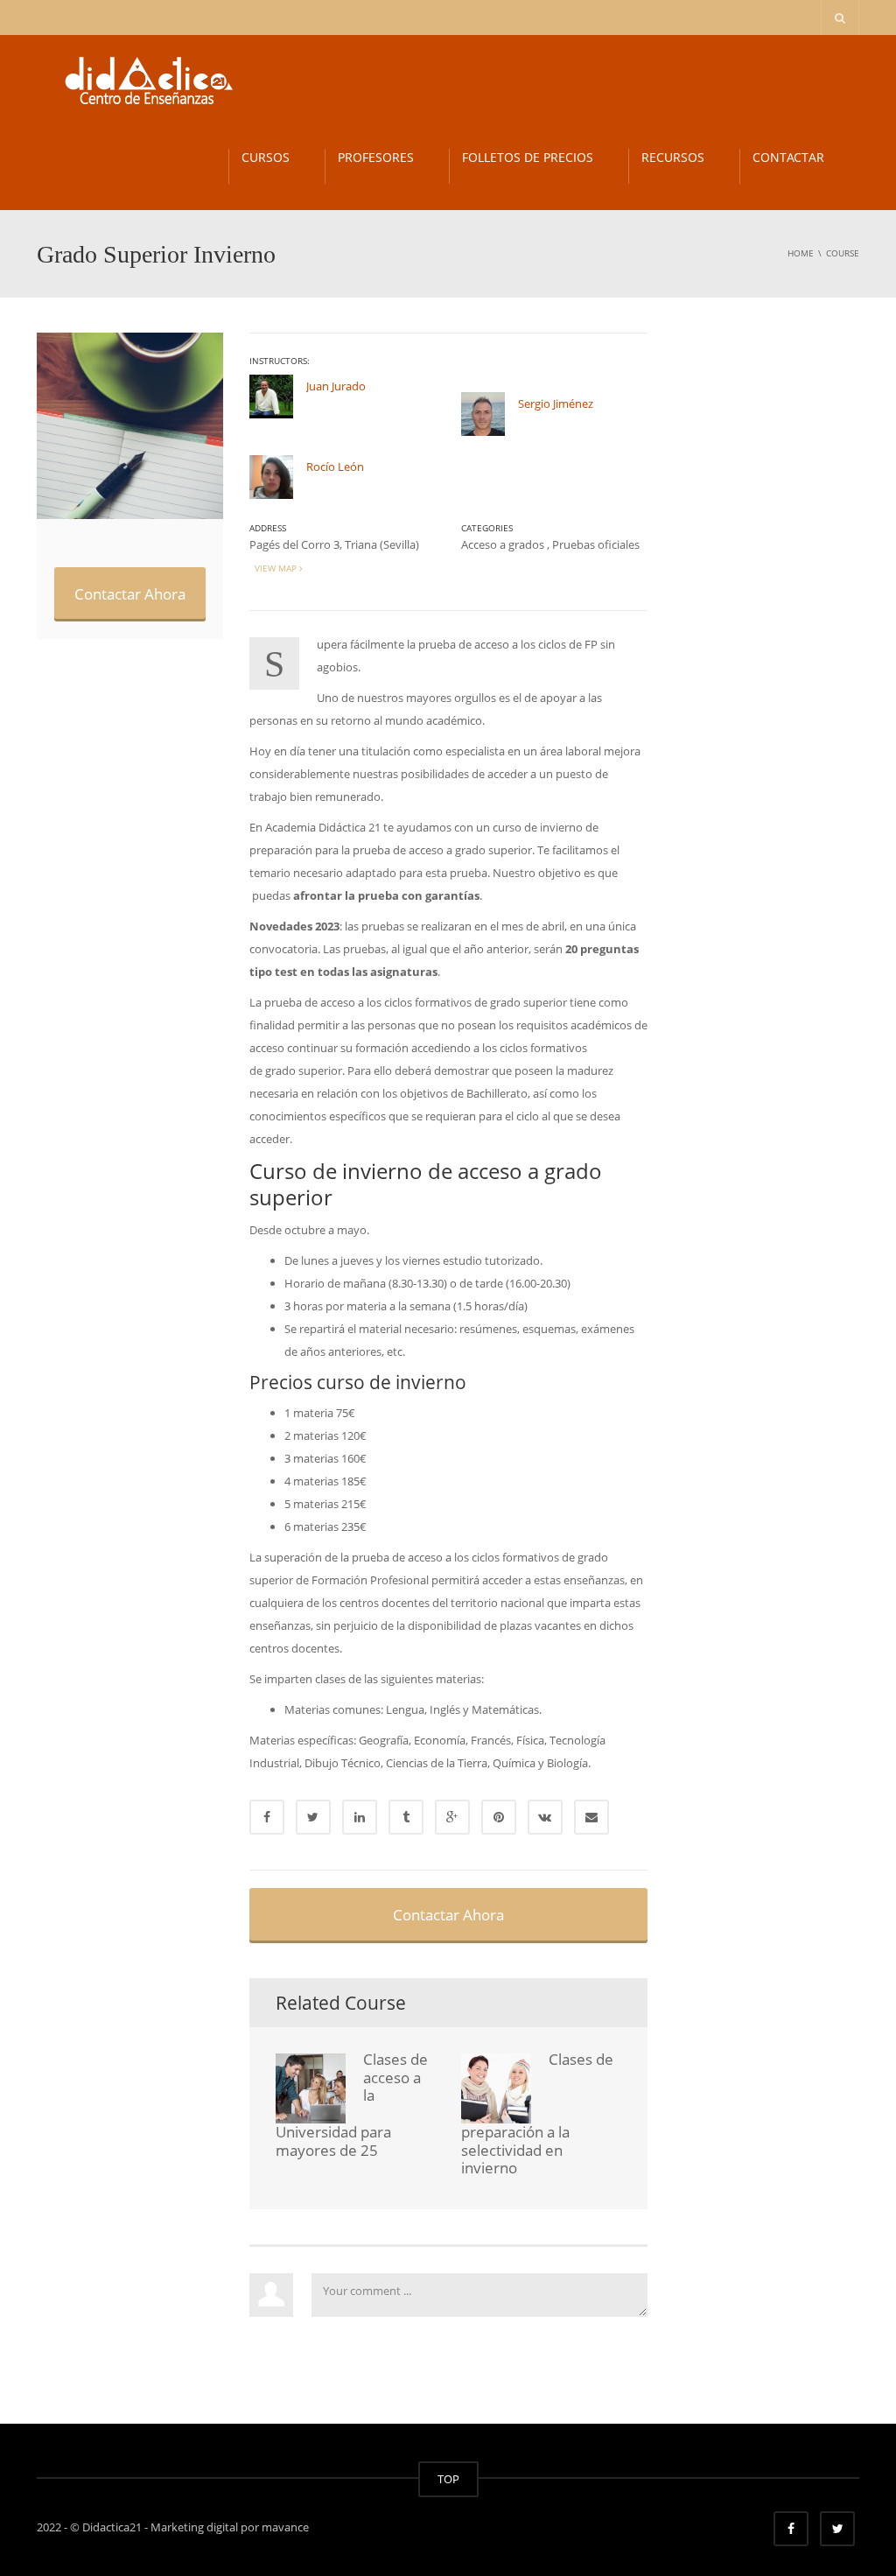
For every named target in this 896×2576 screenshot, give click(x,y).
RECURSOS (673, 157)
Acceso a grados (503, 544)
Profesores (376, 157)
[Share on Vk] (545, 1817)
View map (274, 568)
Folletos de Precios (528, 157)
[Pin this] (499, 1817)
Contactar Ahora (130, 594)
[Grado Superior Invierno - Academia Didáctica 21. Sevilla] (140, 79)
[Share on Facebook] (267, 1817)
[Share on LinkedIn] (360, 1817)
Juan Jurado (336, 386)
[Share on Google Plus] (452, 1817)
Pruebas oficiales (596, 544)
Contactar (788, 157)
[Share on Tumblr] (406, 1817)
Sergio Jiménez (556, 404)
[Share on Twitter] (313, 1817)
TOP (448, 2479)
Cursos (266, 157)
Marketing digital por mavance (230, 2527)
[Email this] (591, 1817)
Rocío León (335, 467)
